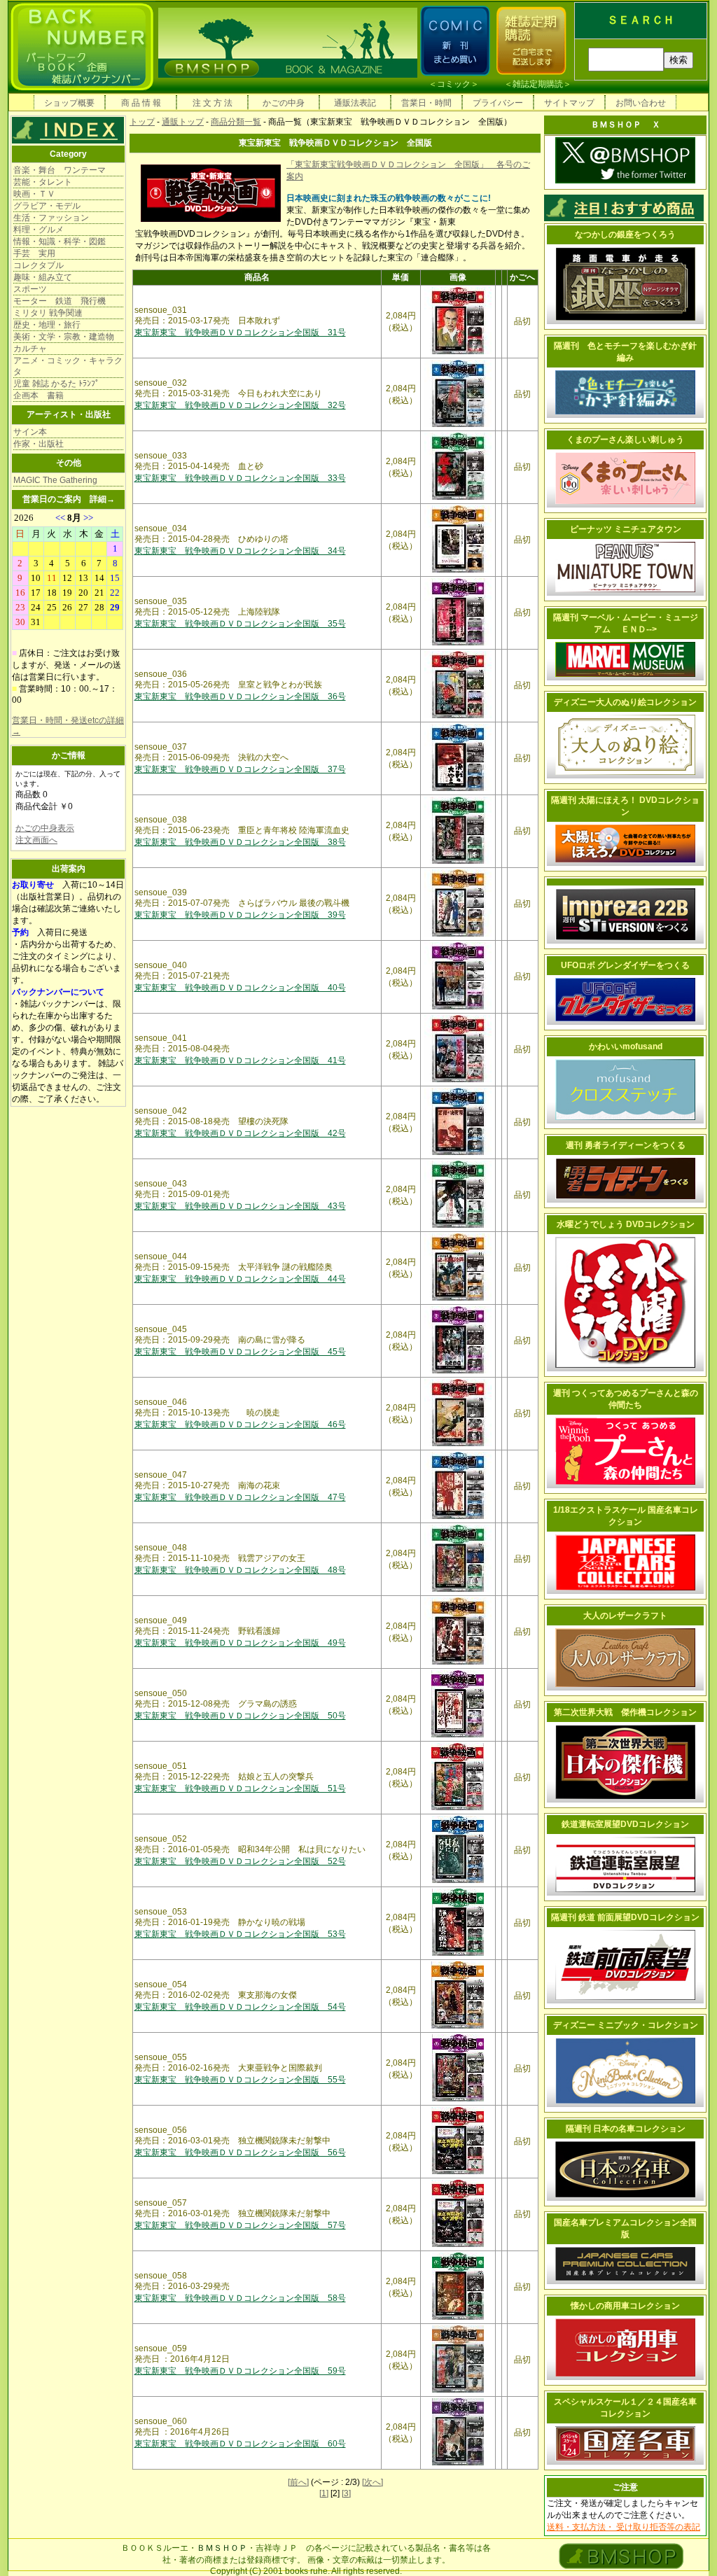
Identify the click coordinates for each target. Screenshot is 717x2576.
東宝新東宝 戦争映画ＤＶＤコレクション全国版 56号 (240, 2152)
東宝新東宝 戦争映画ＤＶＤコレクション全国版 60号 (240, 2444)
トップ (142, 122)
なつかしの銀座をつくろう (625, 234)
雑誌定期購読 (538, 84)
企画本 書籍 (39, 395)
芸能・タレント (43, 182)
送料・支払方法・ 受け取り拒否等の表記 (624, 2527)
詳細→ (102, 499)
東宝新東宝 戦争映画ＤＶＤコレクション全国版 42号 (240, 1133)
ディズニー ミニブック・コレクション (626, 2025)
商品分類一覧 (236, 122)
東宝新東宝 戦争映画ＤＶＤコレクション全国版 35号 (240, 624)
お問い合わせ (641, 103)
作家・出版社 (39, 444)
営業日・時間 (426, 103)
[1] (324, 2493)
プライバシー (498, 103)
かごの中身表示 (45, 828)
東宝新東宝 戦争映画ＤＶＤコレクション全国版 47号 (240, 1497)
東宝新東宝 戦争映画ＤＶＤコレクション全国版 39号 (240, 915)
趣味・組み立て (43, 277)
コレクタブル (39, 265)
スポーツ (30, 289)
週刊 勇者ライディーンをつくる (626, 1145)
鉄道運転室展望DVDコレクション (625, 1824)
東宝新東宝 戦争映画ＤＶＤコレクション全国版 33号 (240, 478)
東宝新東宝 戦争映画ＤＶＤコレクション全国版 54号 (240, 2007)
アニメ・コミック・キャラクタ (68, 366)
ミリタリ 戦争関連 (48, 313)
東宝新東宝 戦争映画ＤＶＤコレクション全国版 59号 (240, 2371)
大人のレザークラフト (625, 1616)
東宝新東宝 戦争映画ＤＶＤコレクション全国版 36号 (240, 696)
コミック (454, 84)
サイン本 (30, 432)
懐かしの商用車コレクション (625, 2306)
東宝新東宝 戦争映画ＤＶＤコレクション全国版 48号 (240, 1570)
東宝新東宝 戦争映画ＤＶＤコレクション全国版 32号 (240, 405)
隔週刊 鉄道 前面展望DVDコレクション (625, 1917)
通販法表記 (355, 103)
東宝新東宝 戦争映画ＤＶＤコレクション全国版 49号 (240, 1643)
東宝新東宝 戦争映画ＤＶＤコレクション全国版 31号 (240, 332)
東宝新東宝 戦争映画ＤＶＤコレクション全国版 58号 (240, 2298)
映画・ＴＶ (34, 194)
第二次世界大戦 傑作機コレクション (625, 1712)
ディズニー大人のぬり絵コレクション (625, 702)
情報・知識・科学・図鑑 (60, 241)
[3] (346, 2493)
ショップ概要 (69, 103)
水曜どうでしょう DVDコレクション (626, 1224)
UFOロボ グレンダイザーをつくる (625, 965)
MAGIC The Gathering (55, 480)
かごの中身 (284, 103)
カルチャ (30, 349)
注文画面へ (36, 840)
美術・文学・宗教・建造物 (64, 337)
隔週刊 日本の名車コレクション (626, 2129)
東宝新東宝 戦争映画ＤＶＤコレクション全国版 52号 (240, 1861)
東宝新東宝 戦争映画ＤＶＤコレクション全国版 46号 (240, 1424)
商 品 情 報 (141, 103)
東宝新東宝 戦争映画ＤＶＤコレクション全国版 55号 (240, 2080)
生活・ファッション (51, 218)
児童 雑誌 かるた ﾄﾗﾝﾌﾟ (56, 384)
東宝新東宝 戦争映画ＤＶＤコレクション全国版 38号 (240, 842)
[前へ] (298, 2482)
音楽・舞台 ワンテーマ (60, 170)
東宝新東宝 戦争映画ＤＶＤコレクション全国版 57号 (240, 2225)
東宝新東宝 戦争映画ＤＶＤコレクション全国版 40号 (240, 988)
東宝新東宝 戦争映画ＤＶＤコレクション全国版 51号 (240, 1788)
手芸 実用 (34, 253)
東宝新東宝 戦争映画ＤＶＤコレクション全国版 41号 (240, 1060)
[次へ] (373, 2482)
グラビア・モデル (47, 206)
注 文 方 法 (213, 103)
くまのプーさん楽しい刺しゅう (625, 440)
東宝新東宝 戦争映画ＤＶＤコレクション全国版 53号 (240, 1934)
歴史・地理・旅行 (47, 325)
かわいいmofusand (626, 1046)
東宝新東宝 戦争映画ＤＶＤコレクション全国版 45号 (240, 1352)
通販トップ (183, 122)
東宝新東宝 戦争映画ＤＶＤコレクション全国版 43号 (240, 1206)
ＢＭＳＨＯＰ (222, 2548)
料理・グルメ (39, 230)
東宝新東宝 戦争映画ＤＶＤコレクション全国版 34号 (240, 551)
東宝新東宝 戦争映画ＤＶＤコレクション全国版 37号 (240, 769)
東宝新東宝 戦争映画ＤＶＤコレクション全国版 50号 (240, 1716)
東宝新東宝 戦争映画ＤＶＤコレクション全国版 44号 (240, 1279)
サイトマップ (569, 103)
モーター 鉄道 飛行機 (60, 301)
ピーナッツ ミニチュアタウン (626, 529)
